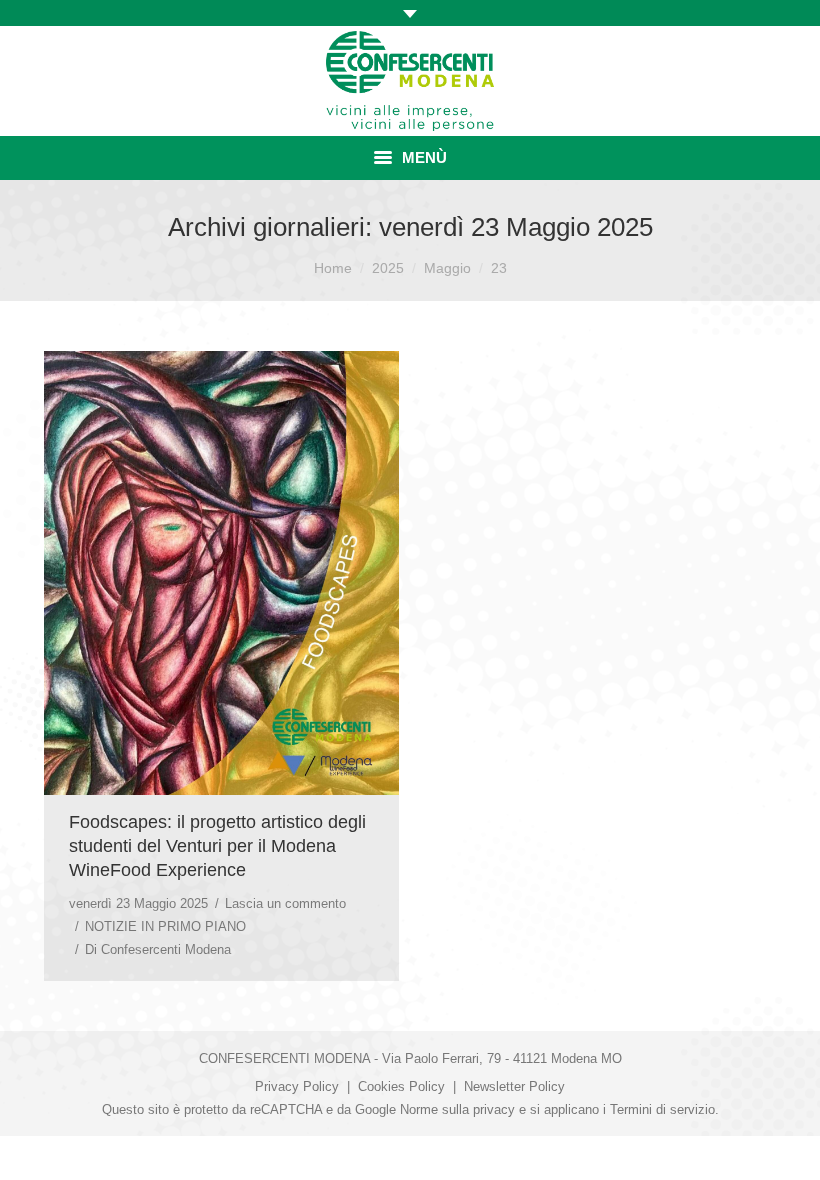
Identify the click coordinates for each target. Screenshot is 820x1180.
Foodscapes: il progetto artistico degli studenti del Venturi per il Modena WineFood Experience (217, 846)
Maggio (447, 268)
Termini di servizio (662, 1109)
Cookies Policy (401, 1086)
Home (333, 268)
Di (158, 949)
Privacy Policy (297, 1086)
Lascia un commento (285, 903)
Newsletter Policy (514, 1086)
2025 (388, 268)
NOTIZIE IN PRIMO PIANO (165, 926)
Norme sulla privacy (457, 1109)
